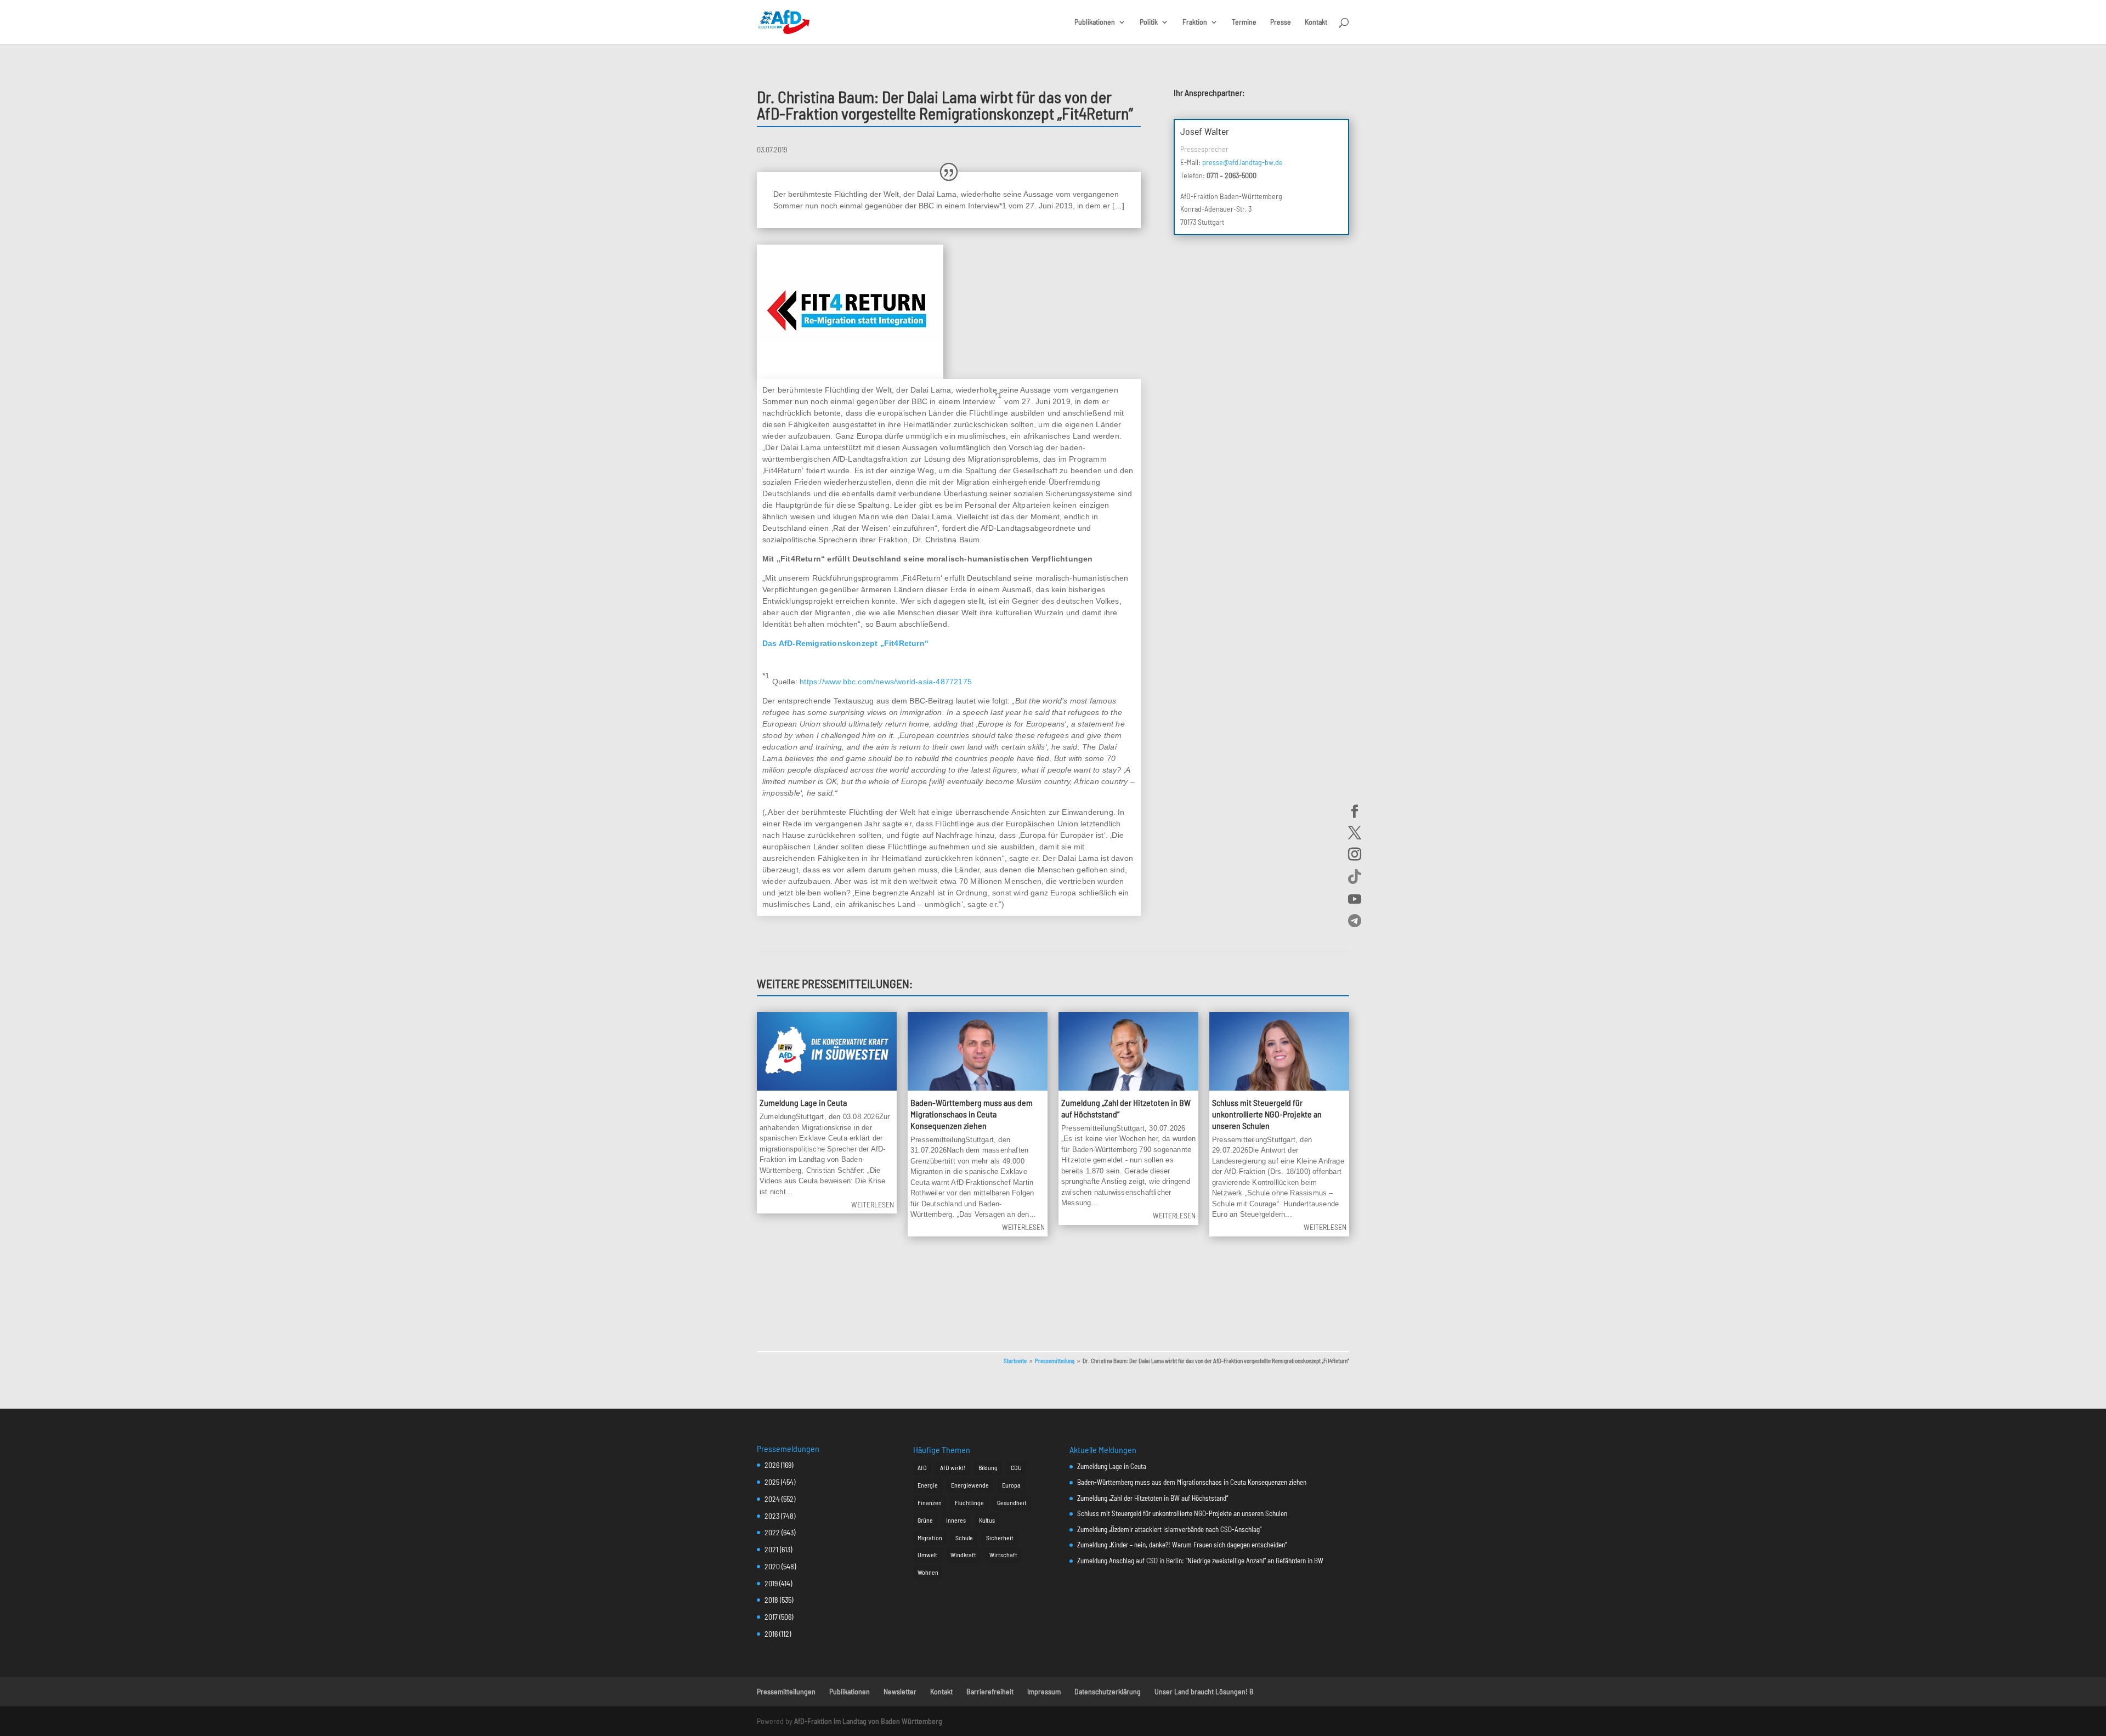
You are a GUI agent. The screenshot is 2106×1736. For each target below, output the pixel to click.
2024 (772, 1499)
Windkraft (963, 1555)
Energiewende (970, 1485)
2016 (771, 1634)
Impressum (1044, 1691)
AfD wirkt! (953, 1467)
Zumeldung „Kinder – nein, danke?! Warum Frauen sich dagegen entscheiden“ (1182, 1545)
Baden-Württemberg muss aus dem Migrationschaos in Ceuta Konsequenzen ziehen (972, 1114)
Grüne (925, 1520)
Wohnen (928, 1572)
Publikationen (1095, 22)
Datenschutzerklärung (1108, 1691)
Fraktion (1195, 22)
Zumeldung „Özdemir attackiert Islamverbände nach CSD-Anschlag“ (1169, 1529)
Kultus (987, 1520)
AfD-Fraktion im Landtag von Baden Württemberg (868, 1721)
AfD (922, 1467)
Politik (1149, 22)
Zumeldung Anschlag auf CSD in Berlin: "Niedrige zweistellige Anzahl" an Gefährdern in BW (1200, 1561)
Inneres (956, 1520)
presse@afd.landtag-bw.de (1242, 162)
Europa (1011, 1485)
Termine (1244, 22)
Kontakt (1316, 22)
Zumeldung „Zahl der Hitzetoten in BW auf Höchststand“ (1153, 1498)
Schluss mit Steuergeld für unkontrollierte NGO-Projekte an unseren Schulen (1267, 1114)
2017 (771, 1617)
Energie (928, 1485)
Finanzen (930, 1502)
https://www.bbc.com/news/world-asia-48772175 (886, 682)
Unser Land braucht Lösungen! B (1204, 1691)
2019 (771, 1583)
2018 (771, 1600)
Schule (964, 1538)
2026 (772, 1465)
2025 (772, 1482)
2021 (771, 1549)
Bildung (988, 1467)
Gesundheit (1012, 1502)
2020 (772, 1566)
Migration (930, 1538)
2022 (772, 1532)
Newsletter (900, 1691)
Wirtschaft (1003, 1555)
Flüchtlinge (969, 1502)
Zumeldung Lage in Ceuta (803, 1102)
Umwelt (927, 1555)
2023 (772, 1516)
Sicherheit (1000, 1538)
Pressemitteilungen (786, 1691)
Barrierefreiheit (990, 1691)
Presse (1281, 22)
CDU (1016, 1467)
